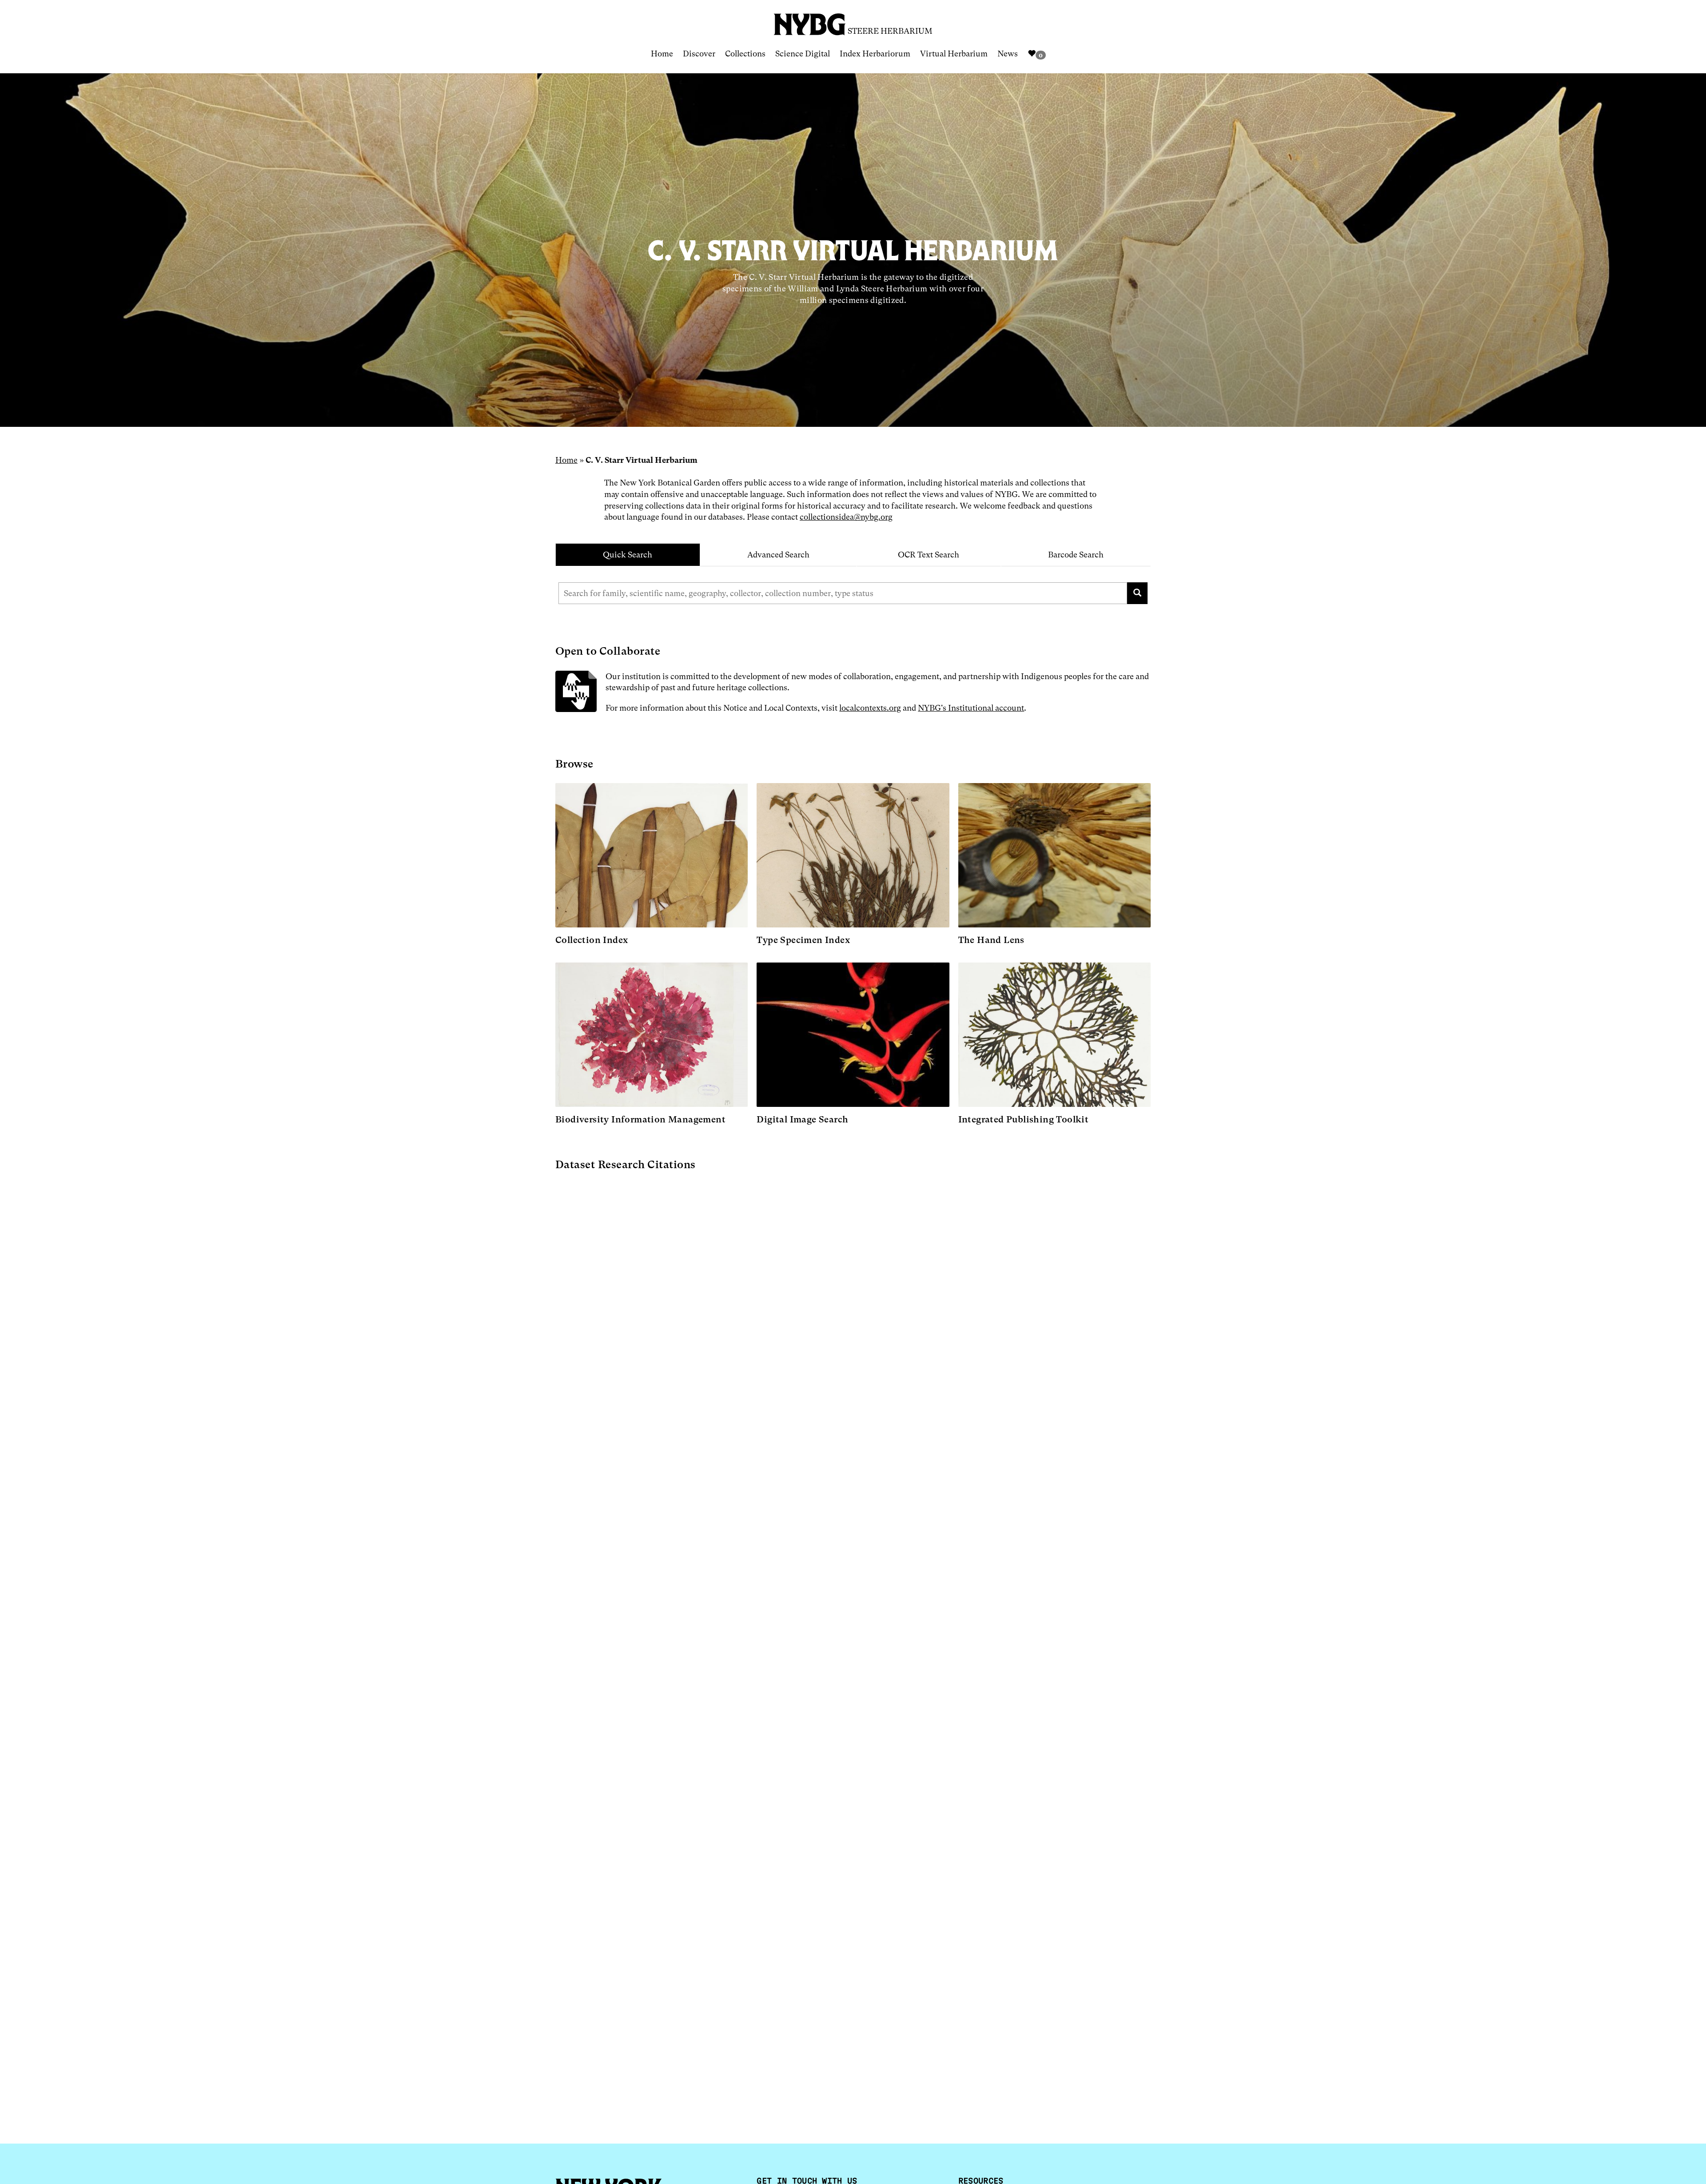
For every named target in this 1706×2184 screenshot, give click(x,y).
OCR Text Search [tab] (929, 555)
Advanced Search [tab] (778, 555)
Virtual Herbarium (954, 54)
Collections (745, 54)
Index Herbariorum (875, 54)
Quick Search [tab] (628, 555)
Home (662, 54)
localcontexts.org (870, 708)
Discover (699, 54)
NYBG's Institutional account (971, 708)
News (1008, 54)
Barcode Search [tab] (1076, 555)
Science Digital (803, 54)
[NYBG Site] (810, 21)
